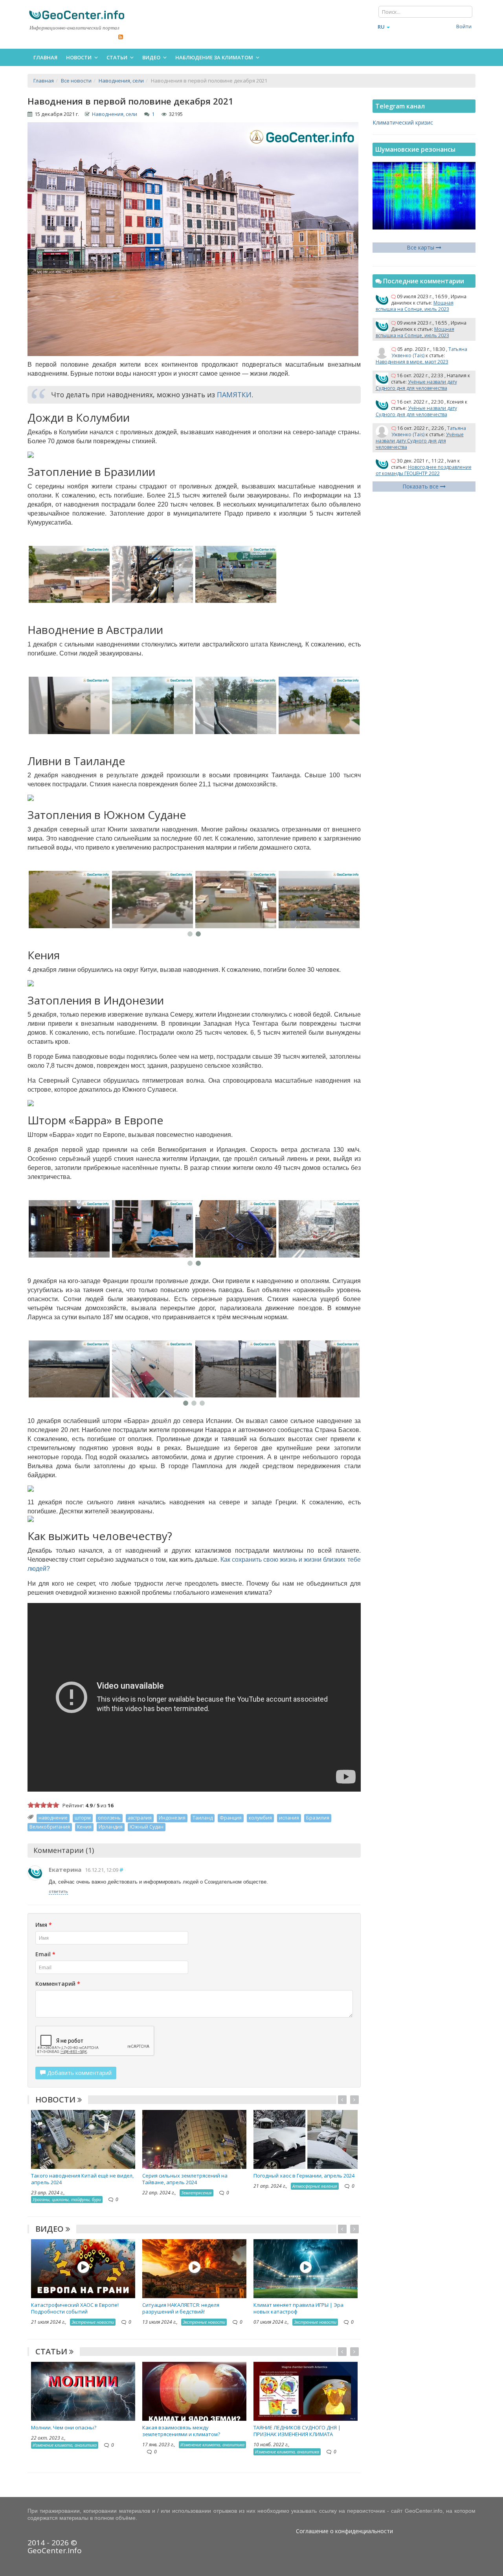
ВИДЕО (50, 2229)
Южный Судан (147, 1827)
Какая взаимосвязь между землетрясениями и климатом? (181, 2431)
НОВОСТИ (56, 2100)
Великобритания (50, 1827)
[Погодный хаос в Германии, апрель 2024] (306, 2139)
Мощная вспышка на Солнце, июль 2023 (415, 306)
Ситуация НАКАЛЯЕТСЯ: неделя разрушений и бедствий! (181, 2308)
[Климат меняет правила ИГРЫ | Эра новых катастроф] (306, 2268)
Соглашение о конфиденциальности (344, 2531)
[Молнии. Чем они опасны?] (83, 2391)
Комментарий (58, 1984)
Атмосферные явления (315, 2186)
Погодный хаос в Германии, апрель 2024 (304, 2176)
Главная (45, 57)
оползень (109, 1818)
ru (381, 27)
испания (289, 1818)
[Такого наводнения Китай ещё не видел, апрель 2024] (83, 2139)
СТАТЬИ (52, 2351)
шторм (83, 1818)
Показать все (421, 486)
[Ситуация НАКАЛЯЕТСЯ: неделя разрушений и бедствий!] (194, 2268)
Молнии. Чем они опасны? (64, 2427)
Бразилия (318, 1818)
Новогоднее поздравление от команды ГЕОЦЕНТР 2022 (424, 470)
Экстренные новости (93, 2322)
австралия (140, 1818)
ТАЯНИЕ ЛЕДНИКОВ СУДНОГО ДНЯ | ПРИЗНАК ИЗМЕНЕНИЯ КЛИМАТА (297, 2431)
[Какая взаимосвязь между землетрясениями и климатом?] (194, 2391)
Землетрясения (196, 2193)
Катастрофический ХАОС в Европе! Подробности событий (75, 2308)
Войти (464, 26)
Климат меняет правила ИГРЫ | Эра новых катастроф (298, 2308)
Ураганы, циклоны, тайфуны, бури (67, 2199)
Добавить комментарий (79, 2073)
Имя (44, 1925)
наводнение (53, 1818)
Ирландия (111, 1827)
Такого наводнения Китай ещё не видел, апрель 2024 (82, 2179)
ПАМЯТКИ (234, 395)
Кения (84, 1827)
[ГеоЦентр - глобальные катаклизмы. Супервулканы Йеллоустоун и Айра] (77, 15)
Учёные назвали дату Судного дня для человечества (416, 385)
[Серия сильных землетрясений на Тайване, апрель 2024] (194, 2139)
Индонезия (172, 1818)
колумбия (260, 1818)
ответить (58, 1891)
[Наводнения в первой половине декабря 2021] (69, 575)
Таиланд (203, 1818)
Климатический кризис (403, 122)
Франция (231, 1818)
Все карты (421, 247)
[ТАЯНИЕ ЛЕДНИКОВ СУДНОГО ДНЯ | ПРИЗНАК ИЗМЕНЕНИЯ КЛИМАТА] (306, 2391)
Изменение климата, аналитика (65, 2445)
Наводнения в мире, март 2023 (412, 362)
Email (45, 1954)
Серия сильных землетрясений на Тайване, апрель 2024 (185, 2179)
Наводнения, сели (115, 114)
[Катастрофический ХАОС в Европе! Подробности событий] (83, 2268)
